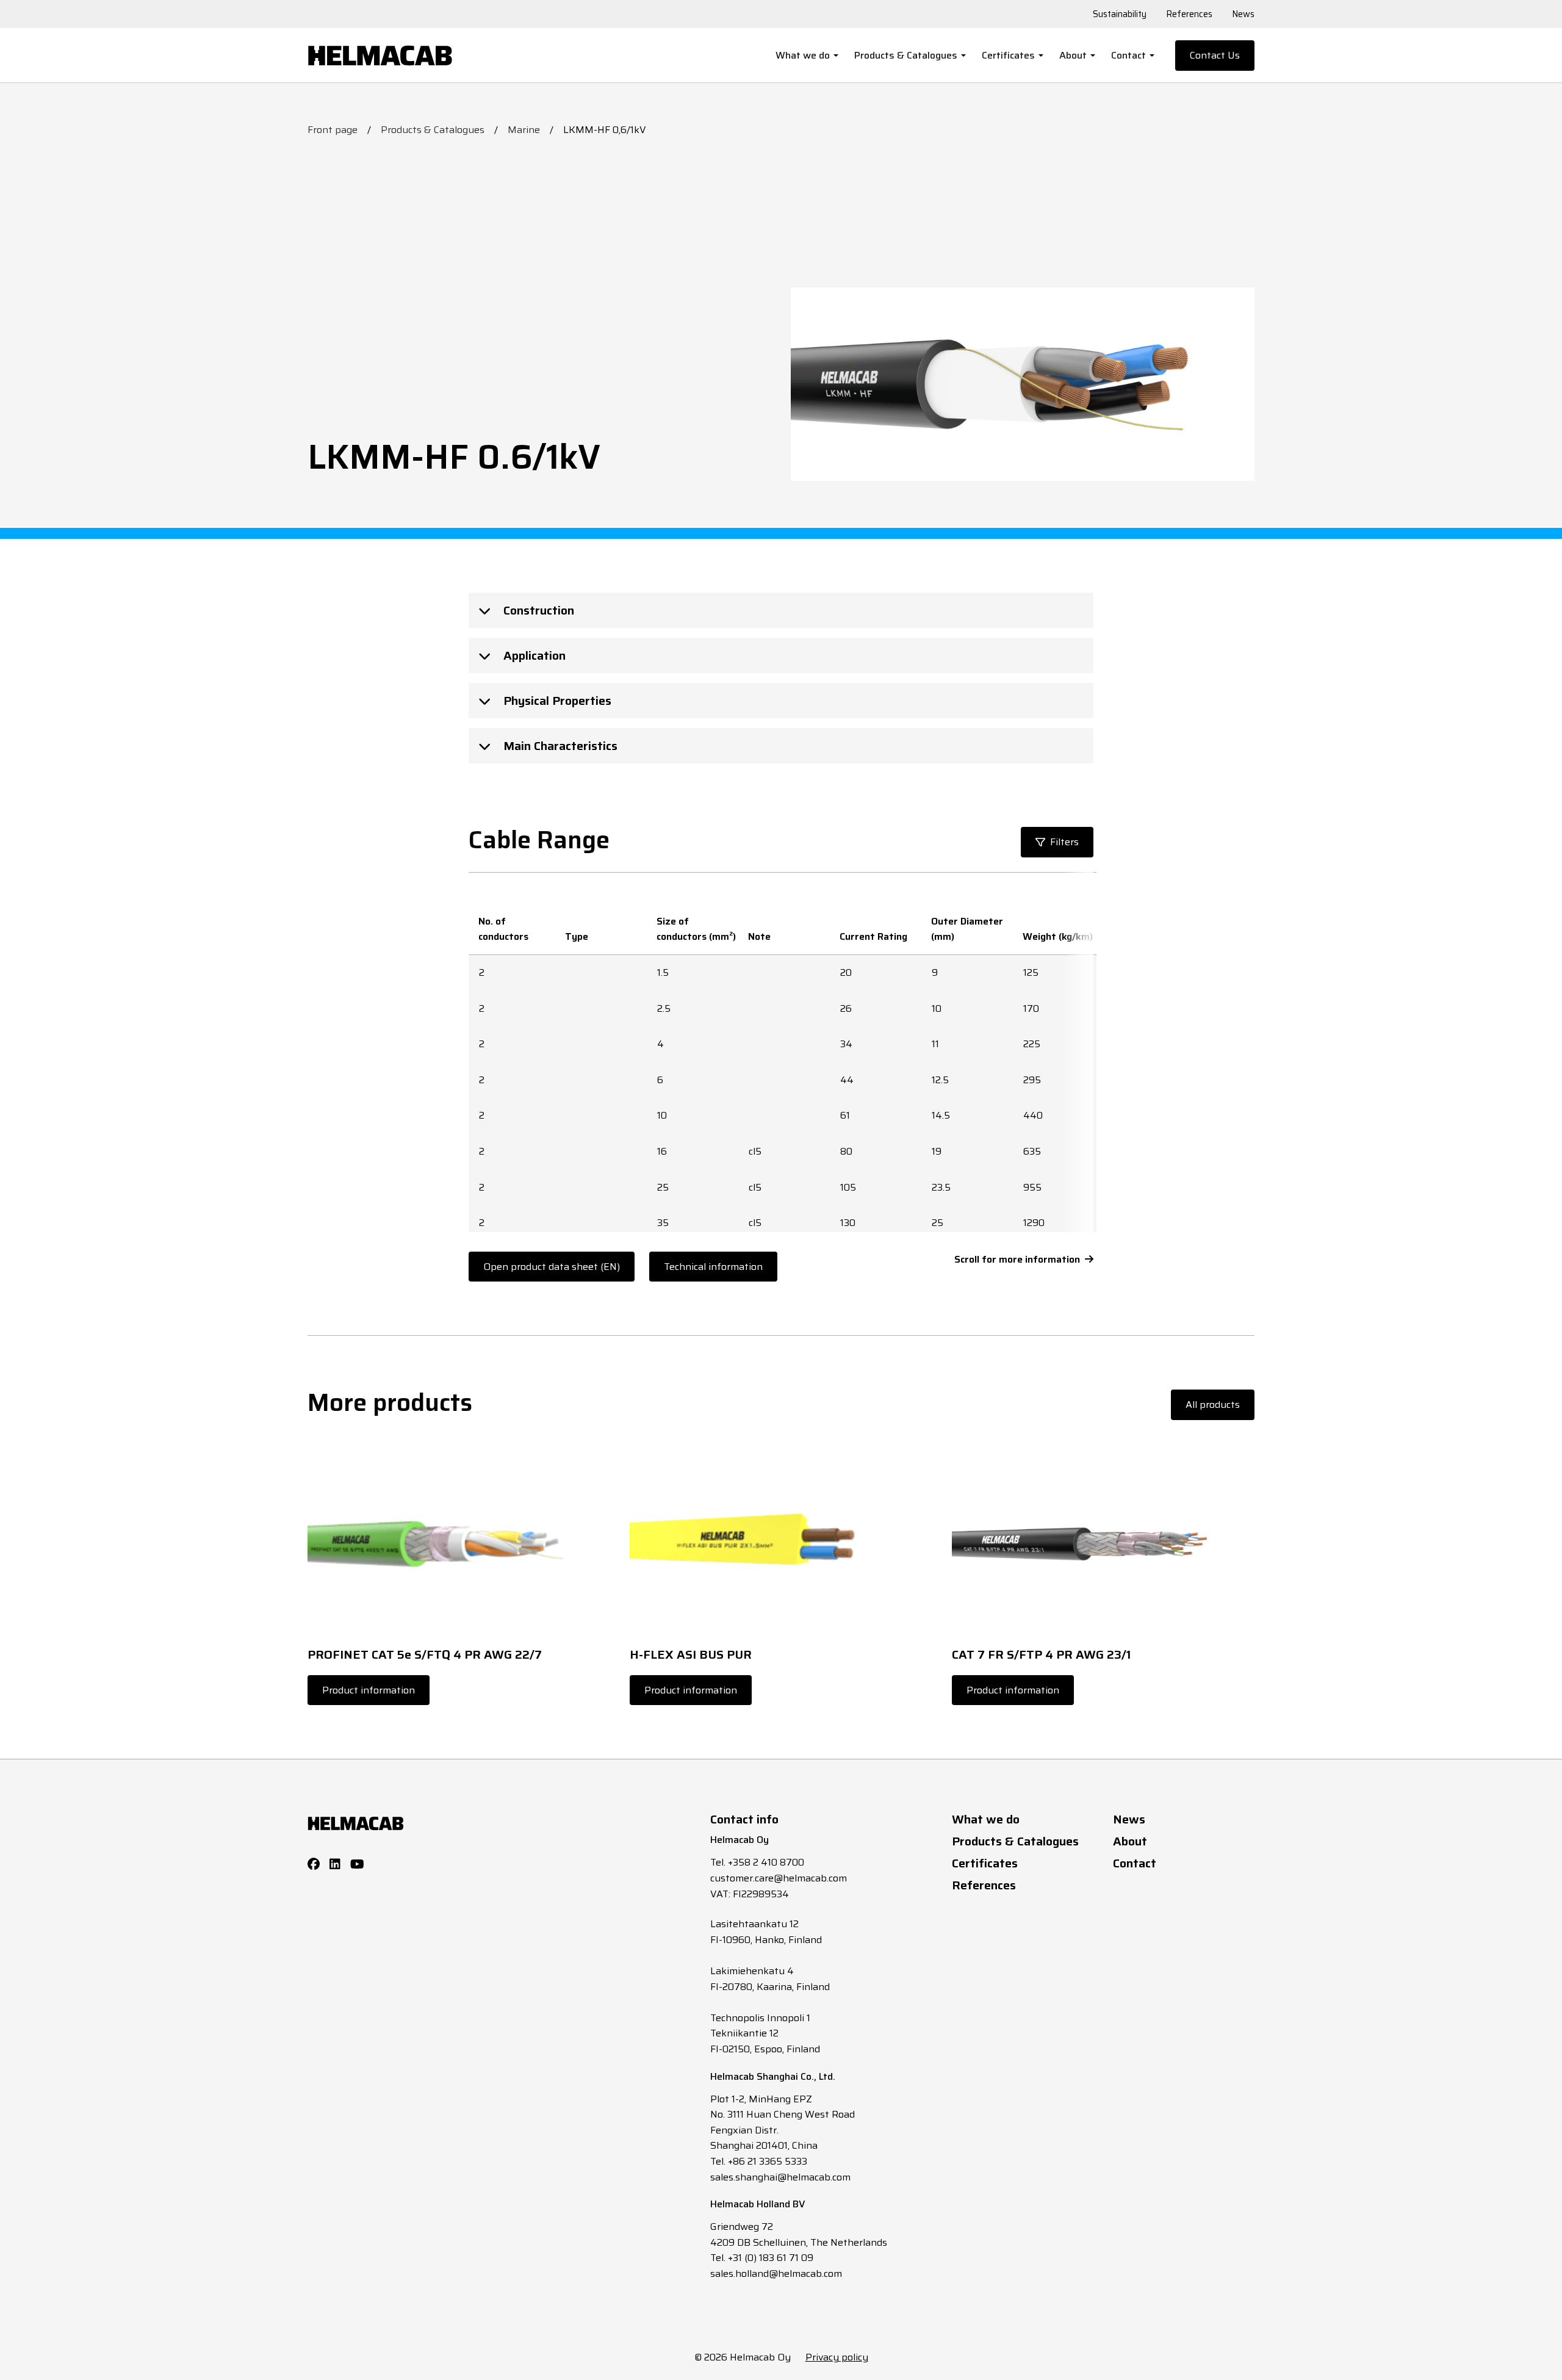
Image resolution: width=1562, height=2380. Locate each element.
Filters (1064, 842)
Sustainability (1120, 14)
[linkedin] (335, 1864)
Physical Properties (556, 701)
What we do (803, 55)
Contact (1128, 55)
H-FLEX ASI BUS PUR (691, 1654)
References (1189, 14)
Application (533, 655)
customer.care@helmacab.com (779, 1878)
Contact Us (1215, 55)
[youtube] (357, 1864)
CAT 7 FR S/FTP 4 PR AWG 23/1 (1041, 1654)
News (1243, 14)
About (1073, 55)
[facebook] (314, 1864)
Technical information (713, 1267)
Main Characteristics (559, 746)
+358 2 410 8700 (766, 1862)
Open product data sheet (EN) (552, 1267)
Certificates (1008, 55)
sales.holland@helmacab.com (776, 2274)
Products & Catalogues (906, 55)
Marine (524, 130)
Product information (369, 1690)
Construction (537, 610)
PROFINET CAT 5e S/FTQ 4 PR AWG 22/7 (425, 1654)
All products (1213, 1405)
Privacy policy (837, 2357)
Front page (333, 130)
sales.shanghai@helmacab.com (780, 2177)
